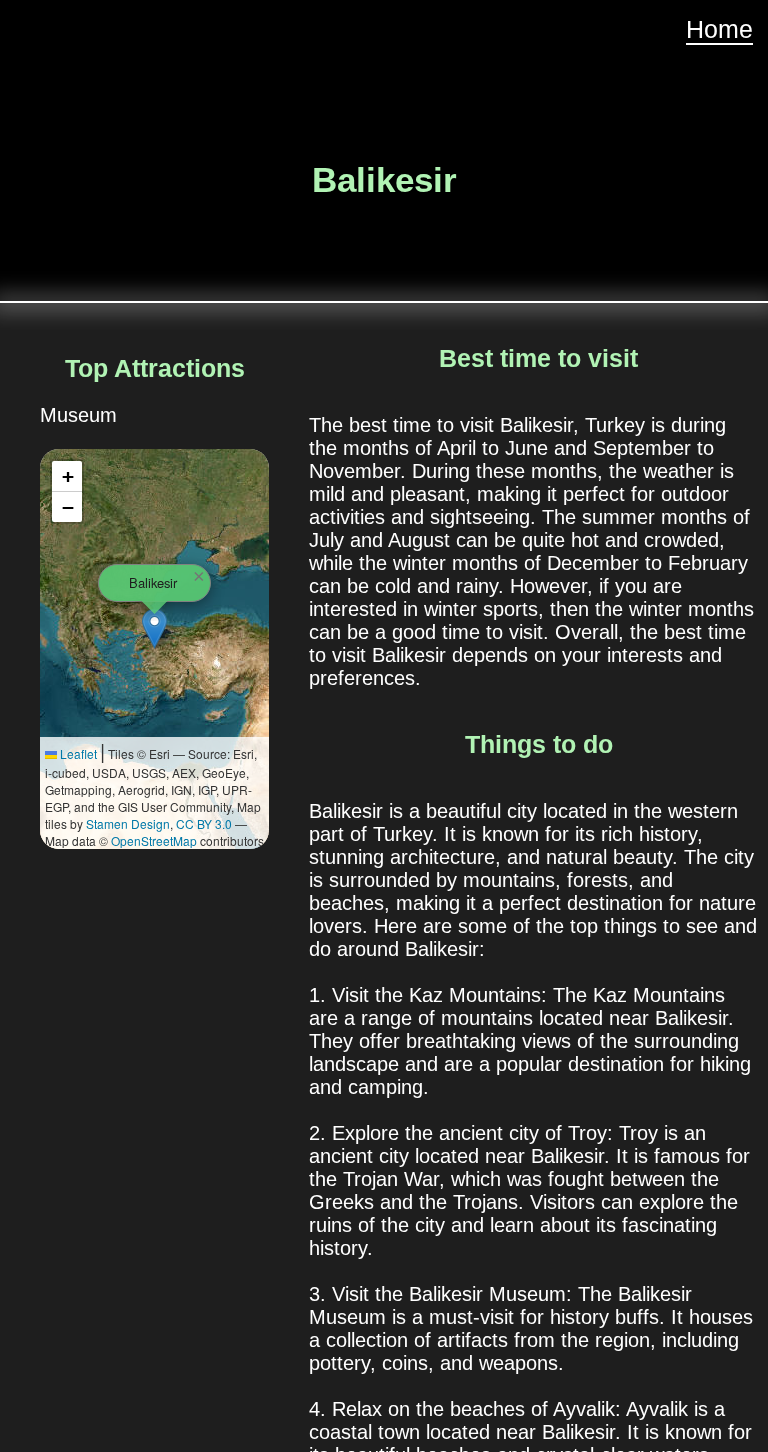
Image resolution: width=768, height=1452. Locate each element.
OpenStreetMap (154, 840)
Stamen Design (128, 823)
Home (719, 29)
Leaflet (77, 753)
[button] (154, 628)
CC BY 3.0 (204, 823)
